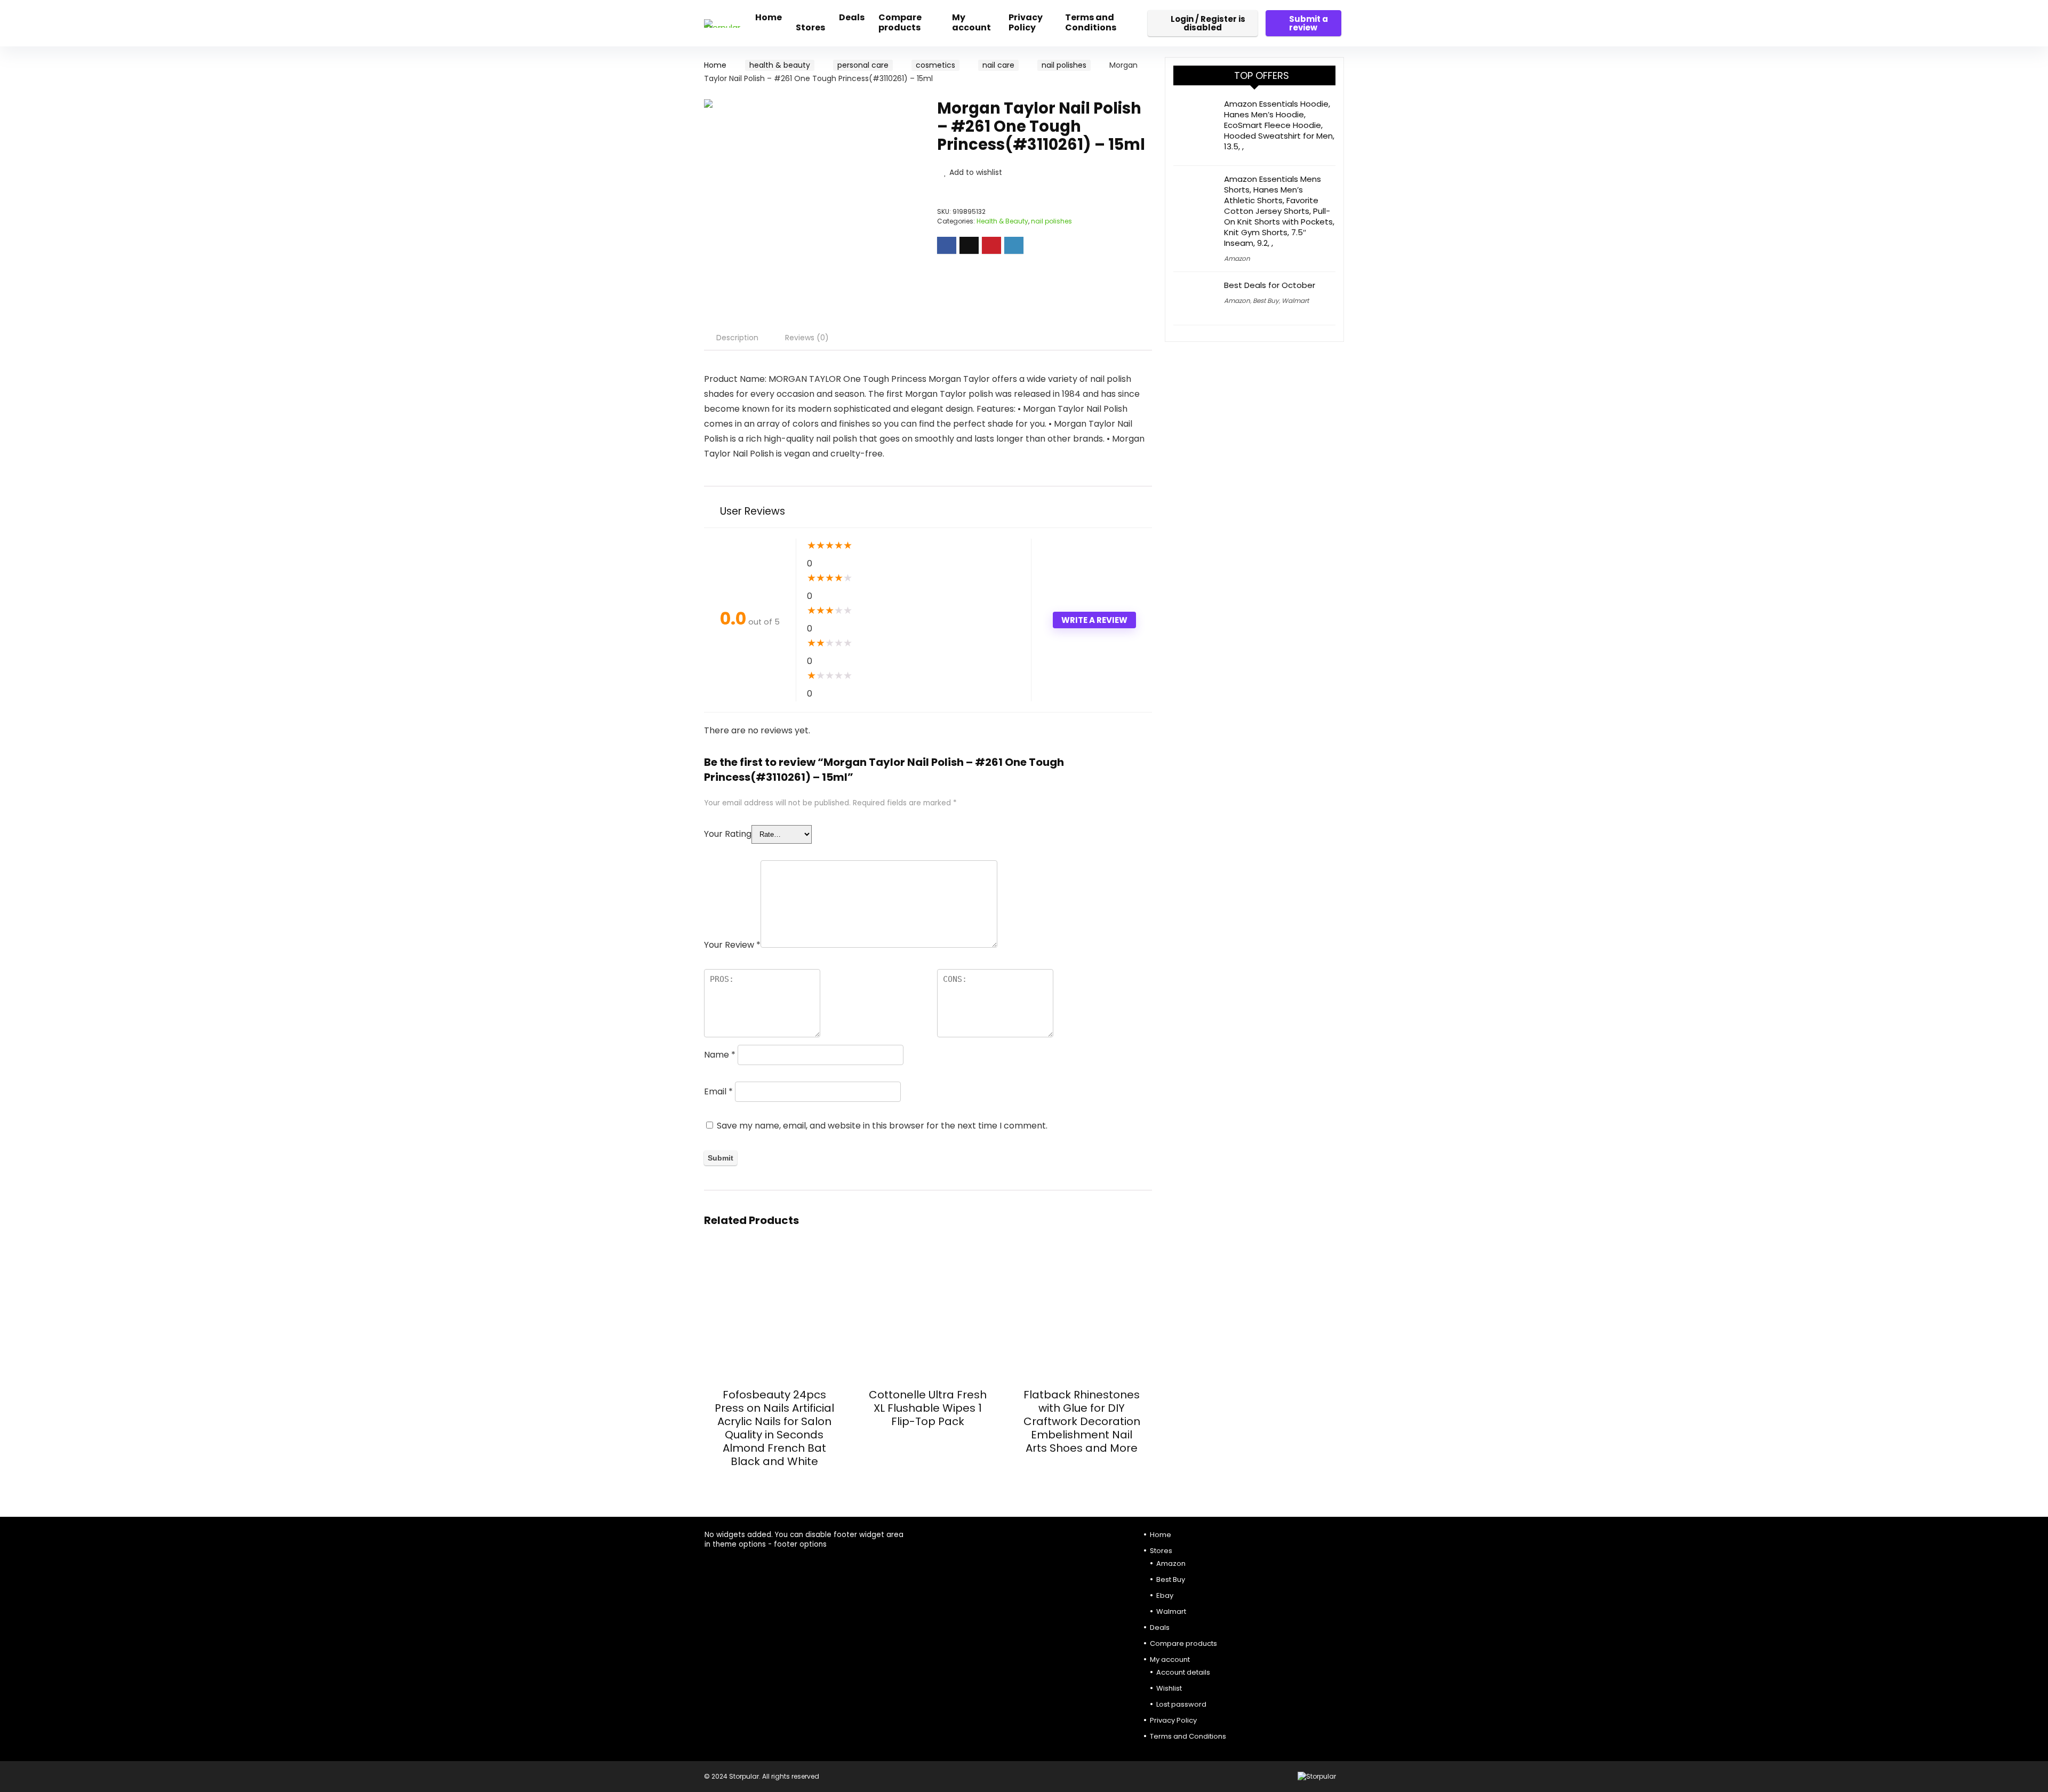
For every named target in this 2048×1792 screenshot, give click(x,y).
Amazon (1237, 258)
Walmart (1295, 301)
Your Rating (728, 834)
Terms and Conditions (1091, 22)
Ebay (1165, 1595)
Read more (774, 1481)
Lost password (1181, 1704)
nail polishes (1064, 65)
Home (769, 17)
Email (718, 1091)
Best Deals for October (1270, 285)
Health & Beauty (1002, 221)
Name (720, 1055)
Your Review (732, 945)
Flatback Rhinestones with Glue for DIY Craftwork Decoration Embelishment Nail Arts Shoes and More (1082, 1421)
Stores (810, 27)
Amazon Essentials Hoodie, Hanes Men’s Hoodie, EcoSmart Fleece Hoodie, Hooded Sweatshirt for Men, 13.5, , (1279, 125)
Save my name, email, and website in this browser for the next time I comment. (882, 1126)
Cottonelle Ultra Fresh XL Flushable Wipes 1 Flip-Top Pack (928, 1408)
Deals (852, 17)
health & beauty (780, 65)
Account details (1183, 1672)
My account (971, 22)
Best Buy (1266, 301)
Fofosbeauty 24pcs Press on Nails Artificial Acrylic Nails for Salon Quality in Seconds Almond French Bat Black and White (774, 1428)
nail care (998, 65)
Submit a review (1309, 23)
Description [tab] (737, 338)
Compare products (900, 22)
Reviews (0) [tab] (807, 338)
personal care (863, 65)
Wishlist (1169, 1688)
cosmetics (935, 65)
